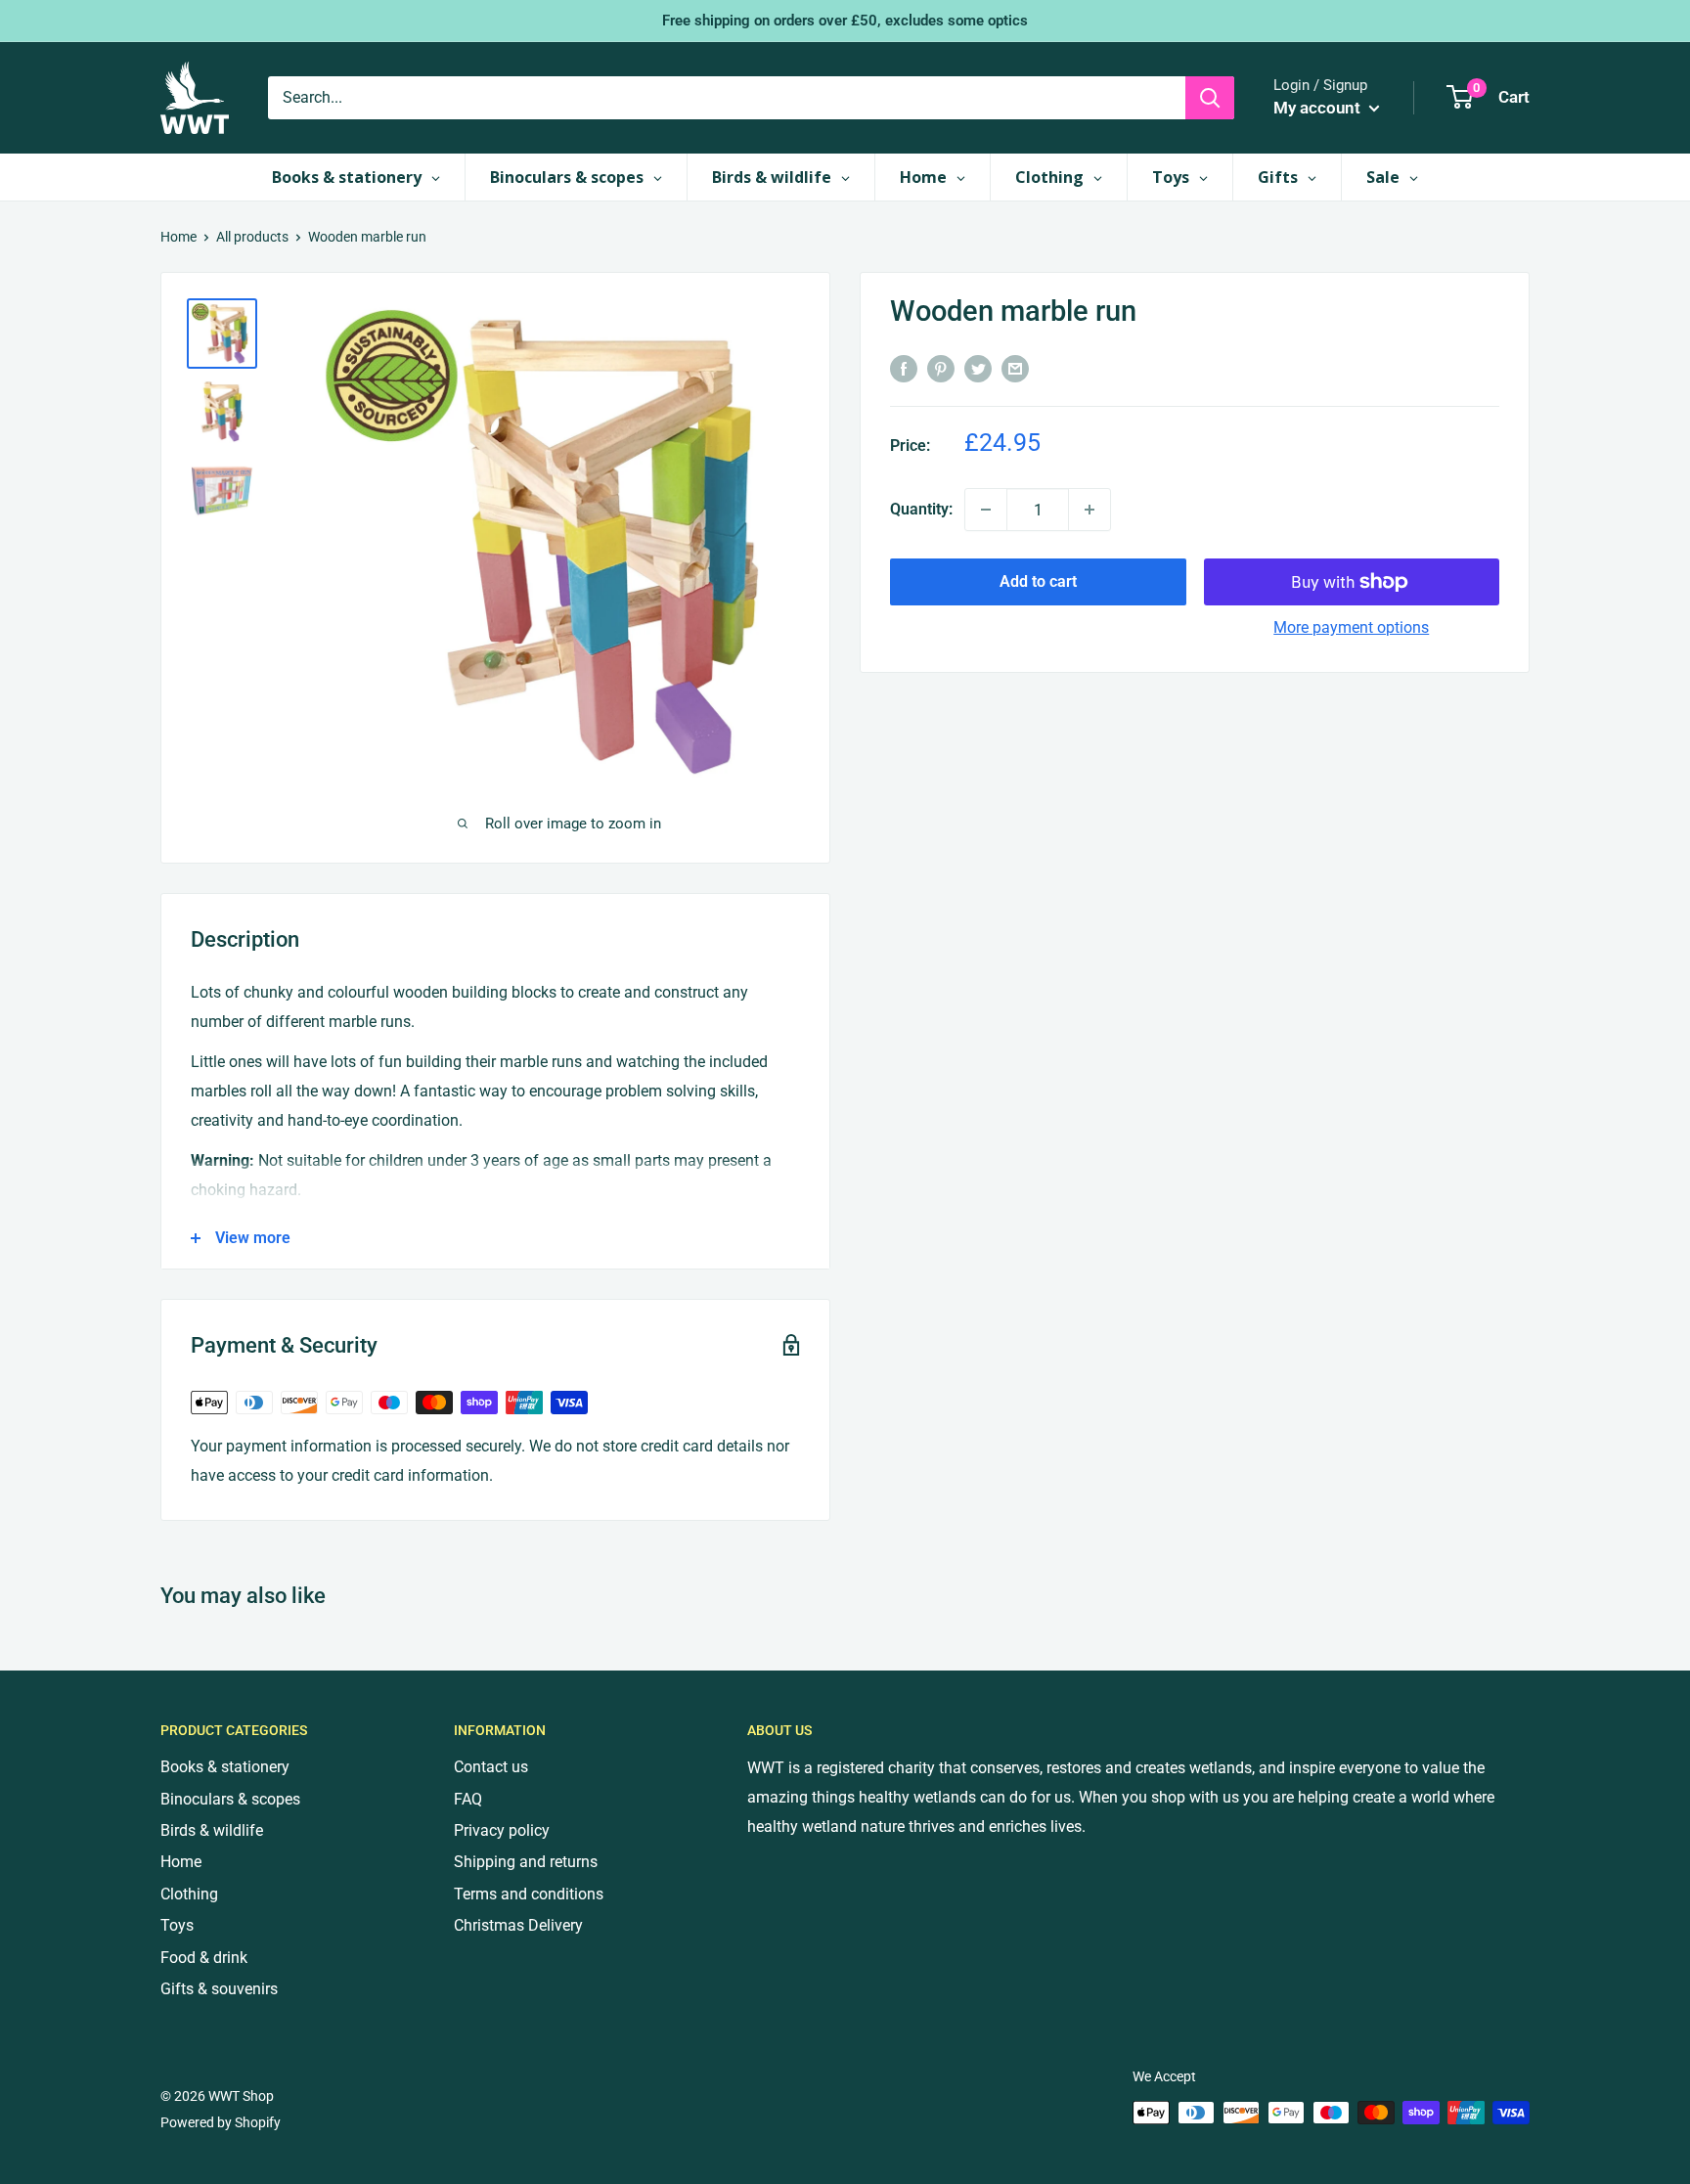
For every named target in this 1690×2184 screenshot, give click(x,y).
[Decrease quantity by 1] (986, 510)
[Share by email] (1015, 368)
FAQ (468, 1799)
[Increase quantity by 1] (1090, 510)
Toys (177, 1925)
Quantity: (921, 509)
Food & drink (204, 1958)
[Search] (1210, 98)
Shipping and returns (526, 1862)
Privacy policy (502, 1830)
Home (178, 237)
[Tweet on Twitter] (978, 368)
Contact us (491, 1767)
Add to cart (1038, 581)
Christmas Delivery (518, 1925)
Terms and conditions (529, 1894)
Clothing (189, 1894)
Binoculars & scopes (230, 1799)
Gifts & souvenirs (219, 1989)
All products (252, 237)
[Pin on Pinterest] (941, 368)
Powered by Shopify (221, 2122)
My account (1319, 108)
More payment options (1351, 627)
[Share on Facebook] (904, 368)
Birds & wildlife (212, 1830)
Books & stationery (225, 1767)
